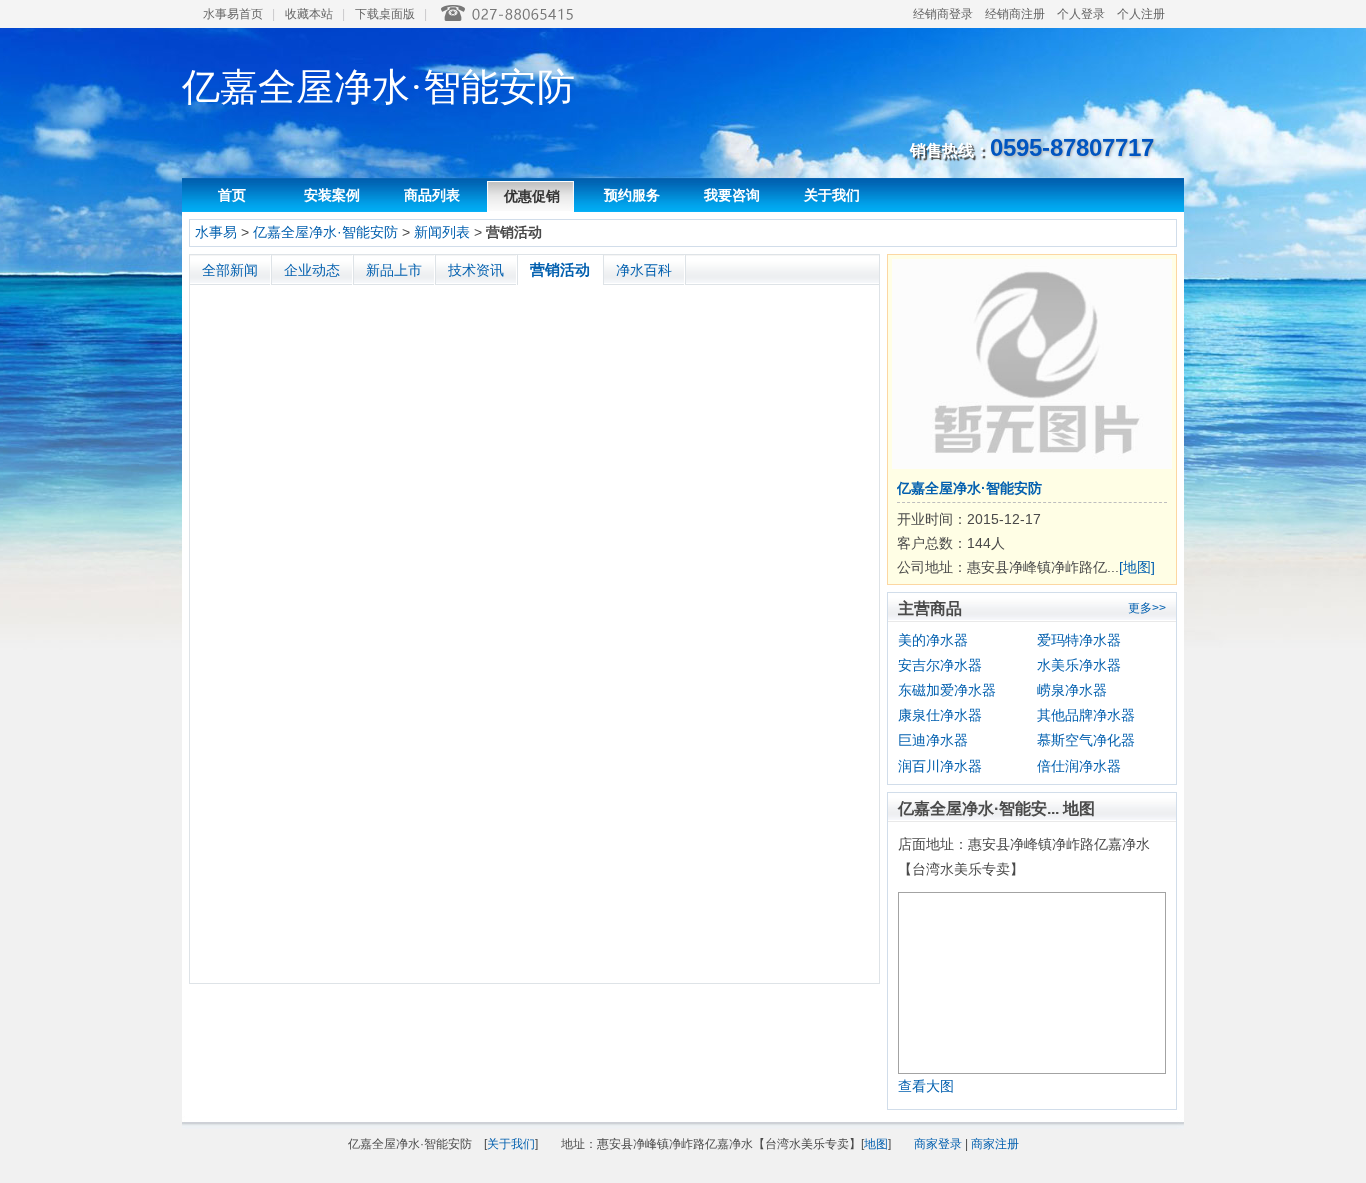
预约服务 (632, 195)
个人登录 (1081, 14)
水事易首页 (233, 14)
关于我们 (832, 195)
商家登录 (938, 1144)
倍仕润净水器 (1079, 766)
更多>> (1147, 608)
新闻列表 (442, 232)
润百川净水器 (940, 766)
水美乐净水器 (1079, 665)
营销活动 (560, 269)
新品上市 (394, 270)
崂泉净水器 (1072, 690)
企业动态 (312, 270)
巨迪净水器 (933, 740)
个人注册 (1141, 14)
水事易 (216, 232)
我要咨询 (732, 195)
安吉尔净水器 (940, 665)
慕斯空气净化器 (1086, 740)
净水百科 (644, 270)
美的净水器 (933, 640)
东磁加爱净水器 (947, 690)
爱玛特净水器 (1079, 640)
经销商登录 (943, 14)
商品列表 (432, 195)
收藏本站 (309, 14)
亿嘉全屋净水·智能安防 (325, 232)
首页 (232, 195)
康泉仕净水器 (940, 715)
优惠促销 (532, 196)
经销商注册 (1015, 14)
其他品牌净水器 (1086, 715)
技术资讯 (476, 270)
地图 (876, 1144)
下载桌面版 (385, 14)
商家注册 (995, 1144)
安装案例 (332, 195)
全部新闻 (230, 270)
